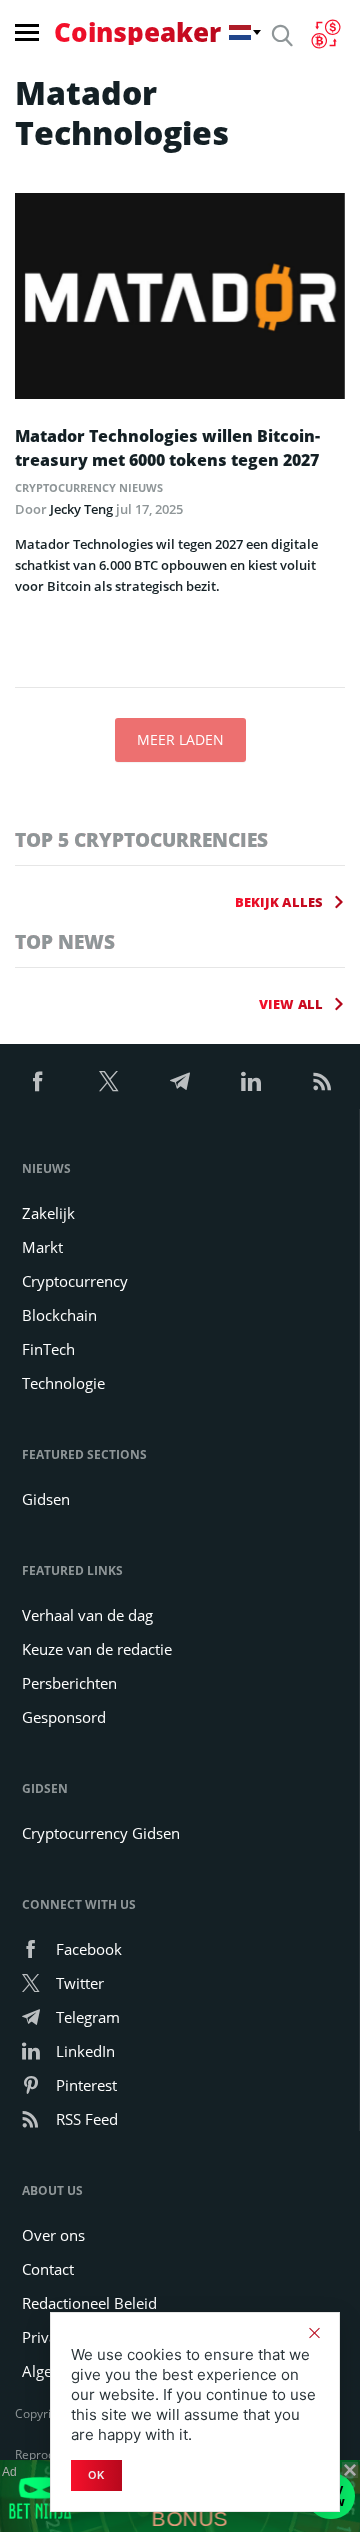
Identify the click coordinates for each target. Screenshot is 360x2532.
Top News (65, 941)
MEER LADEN (180, 739)
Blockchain (59, 1315)
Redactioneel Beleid (89, 2303)
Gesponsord (64, 1717)
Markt (42, 1247)
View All (291, 1004)
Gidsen (46, 1499)
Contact (48, 2269)
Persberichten (69, 1683)
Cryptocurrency (75, 1281)
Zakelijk (48, 1213)
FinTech (48, 1349)
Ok (96, 2475)
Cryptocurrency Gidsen (101, 1833)
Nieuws (46, 1168)
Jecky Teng (81, 509)
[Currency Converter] (325, 34)
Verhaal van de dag (87, 1615)
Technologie (63, 1383)
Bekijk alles (279, 902)
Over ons (53, 2235)
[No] (314, 2333)
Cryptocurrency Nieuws (89, 487)
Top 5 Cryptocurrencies (141, 839)
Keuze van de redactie (97, 1649)
